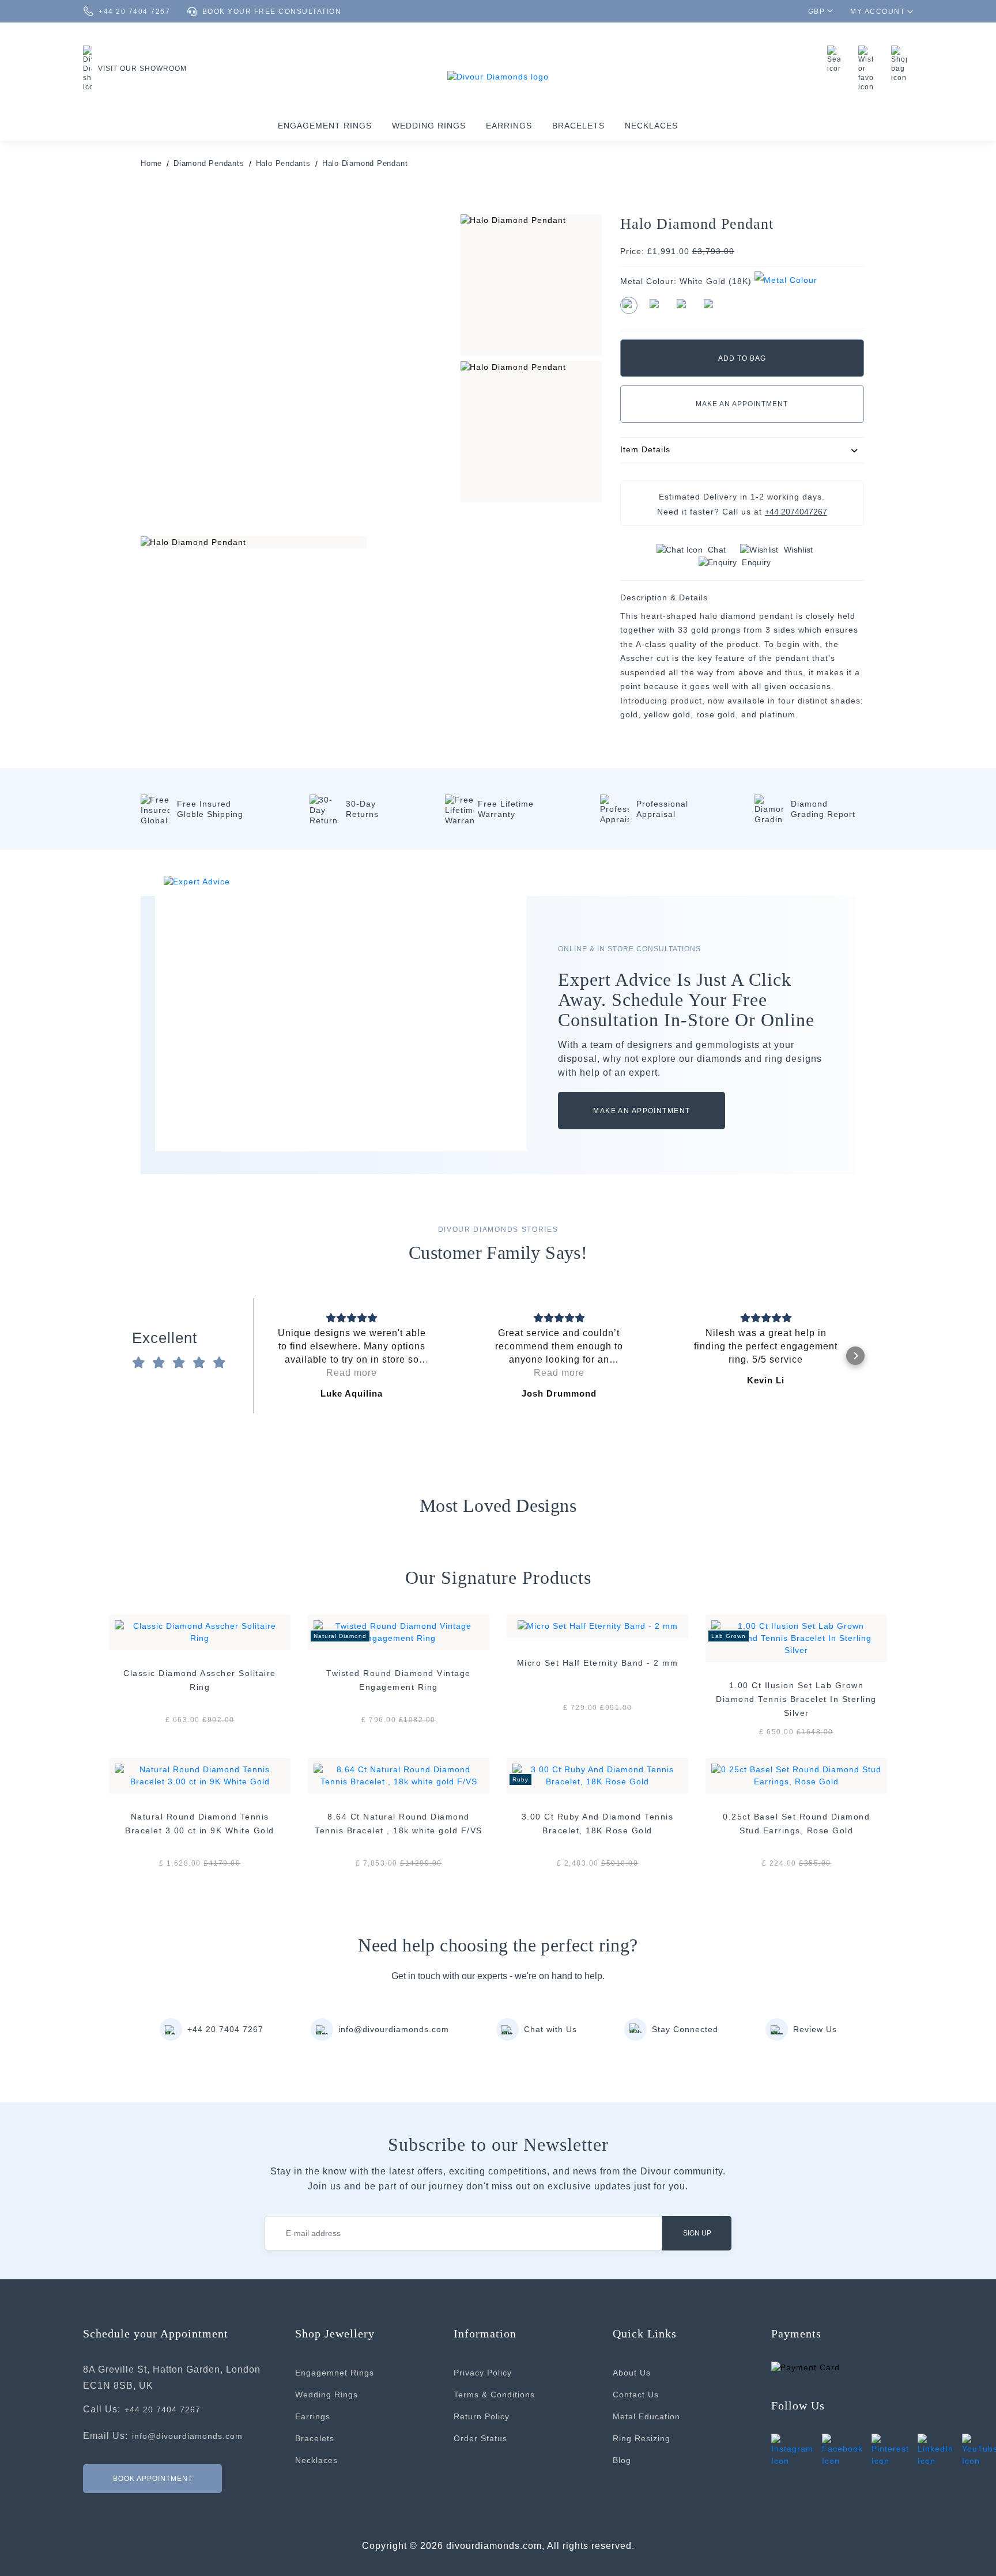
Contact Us (636, 2395)
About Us (632, 2373)
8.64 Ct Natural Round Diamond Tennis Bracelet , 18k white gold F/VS (399, 1824)
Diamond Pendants (209, 163)
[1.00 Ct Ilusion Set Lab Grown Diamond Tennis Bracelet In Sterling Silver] (796, 1637)
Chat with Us (550, 2029)
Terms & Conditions (494, 2395)
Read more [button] (352, 1373)
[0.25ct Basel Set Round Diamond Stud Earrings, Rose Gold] (796, 1775)
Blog (622, 2460)
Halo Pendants (283, 163)
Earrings (509, 126)
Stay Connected (685, 2029)
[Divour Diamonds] (498, 76)
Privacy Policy (483, 2373)
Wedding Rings (429, 126)
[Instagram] (792, 2450)
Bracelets (578, 126)
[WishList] (869, 69)
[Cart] (902, 64)
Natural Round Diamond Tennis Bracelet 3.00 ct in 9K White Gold (200, 1824)
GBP (817, 12)
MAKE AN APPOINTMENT (642, 1111)
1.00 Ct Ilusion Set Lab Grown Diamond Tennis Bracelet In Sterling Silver (796, 1699)
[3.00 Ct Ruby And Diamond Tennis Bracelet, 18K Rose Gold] (597, 1775)
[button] (263, 1356)
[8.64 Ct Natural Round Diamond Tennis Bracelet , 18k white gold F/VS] (399, 1775)
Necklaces (651, 126)
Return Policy (482, 2416)
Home (151, 163)
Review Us (815, 2029)
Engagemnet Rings (335, 2373)
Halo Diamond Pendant (365, 163)
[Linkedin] (935, 2450)
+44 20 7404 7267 (225, 2029)
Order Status (480, 2438)
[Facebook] (842, 2450)
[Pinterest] (890, 2450)
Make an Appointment (742, 404)
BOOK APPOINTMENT (153, 2478)
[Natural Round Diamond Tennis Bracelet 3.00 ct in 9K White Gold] (200, 1775)
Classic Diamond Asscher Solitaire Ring (200, 1680)
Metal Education (646, 2416)
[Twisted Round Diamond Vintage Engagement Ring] (399, 1631)
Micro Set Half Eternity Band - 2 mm (598, 1663)
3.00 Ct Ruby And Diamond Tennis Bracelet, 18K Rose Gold (598, 1824)
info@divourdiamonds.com (394, 2029)
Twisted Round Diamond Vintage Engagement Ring (399, 1680)
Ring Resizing (642, 2438)
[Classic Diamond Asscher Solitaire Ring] (200, 1631)
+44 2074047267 (796, 512)
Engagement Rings (325, 126)
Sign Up (697, 2233)
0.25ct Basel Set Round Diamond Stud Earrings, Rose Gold (796, 1824)
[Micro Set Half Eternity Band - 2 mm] (598, 1626)
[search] (837, 59)
